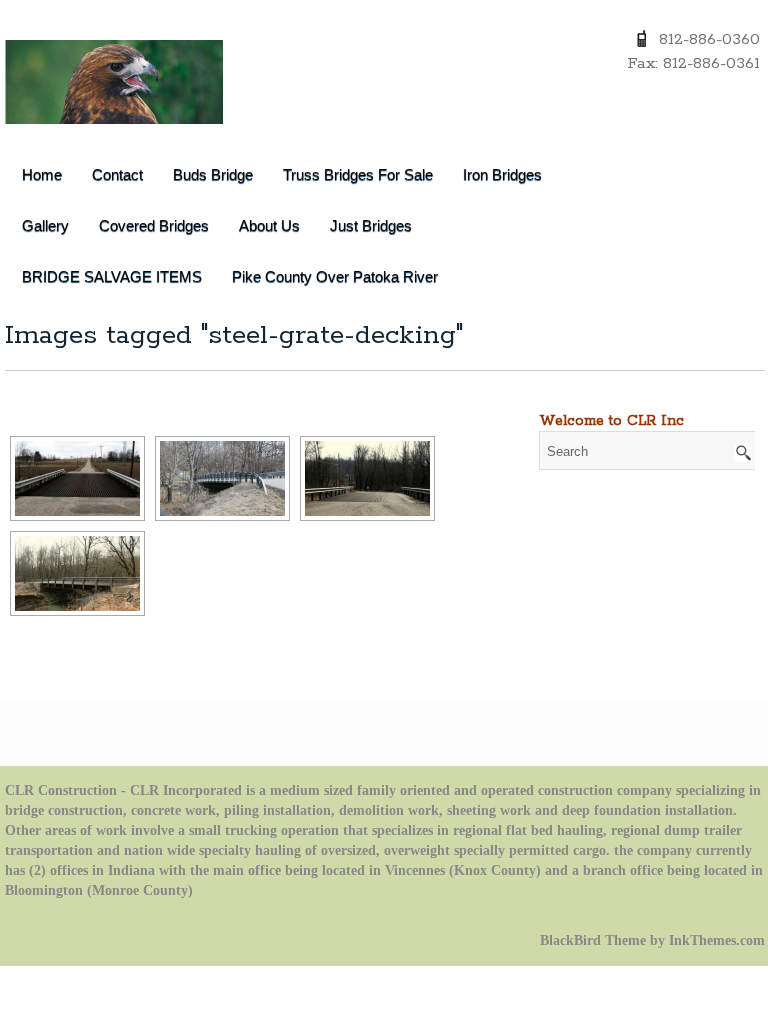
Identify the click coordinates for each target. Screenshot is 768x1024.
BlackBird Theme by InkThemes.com (652, 940)
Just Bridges (371, 225)
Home (42, 174)
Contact (117, 174)
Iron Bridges (502, 174)
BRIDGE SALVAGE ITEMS (112, 276)
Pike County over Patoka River (335, 276)
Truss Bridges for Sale (358, 174)
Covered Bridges (154, 225)
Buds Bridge (213, 174)
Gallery (45, 225)
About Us (269, 225)
